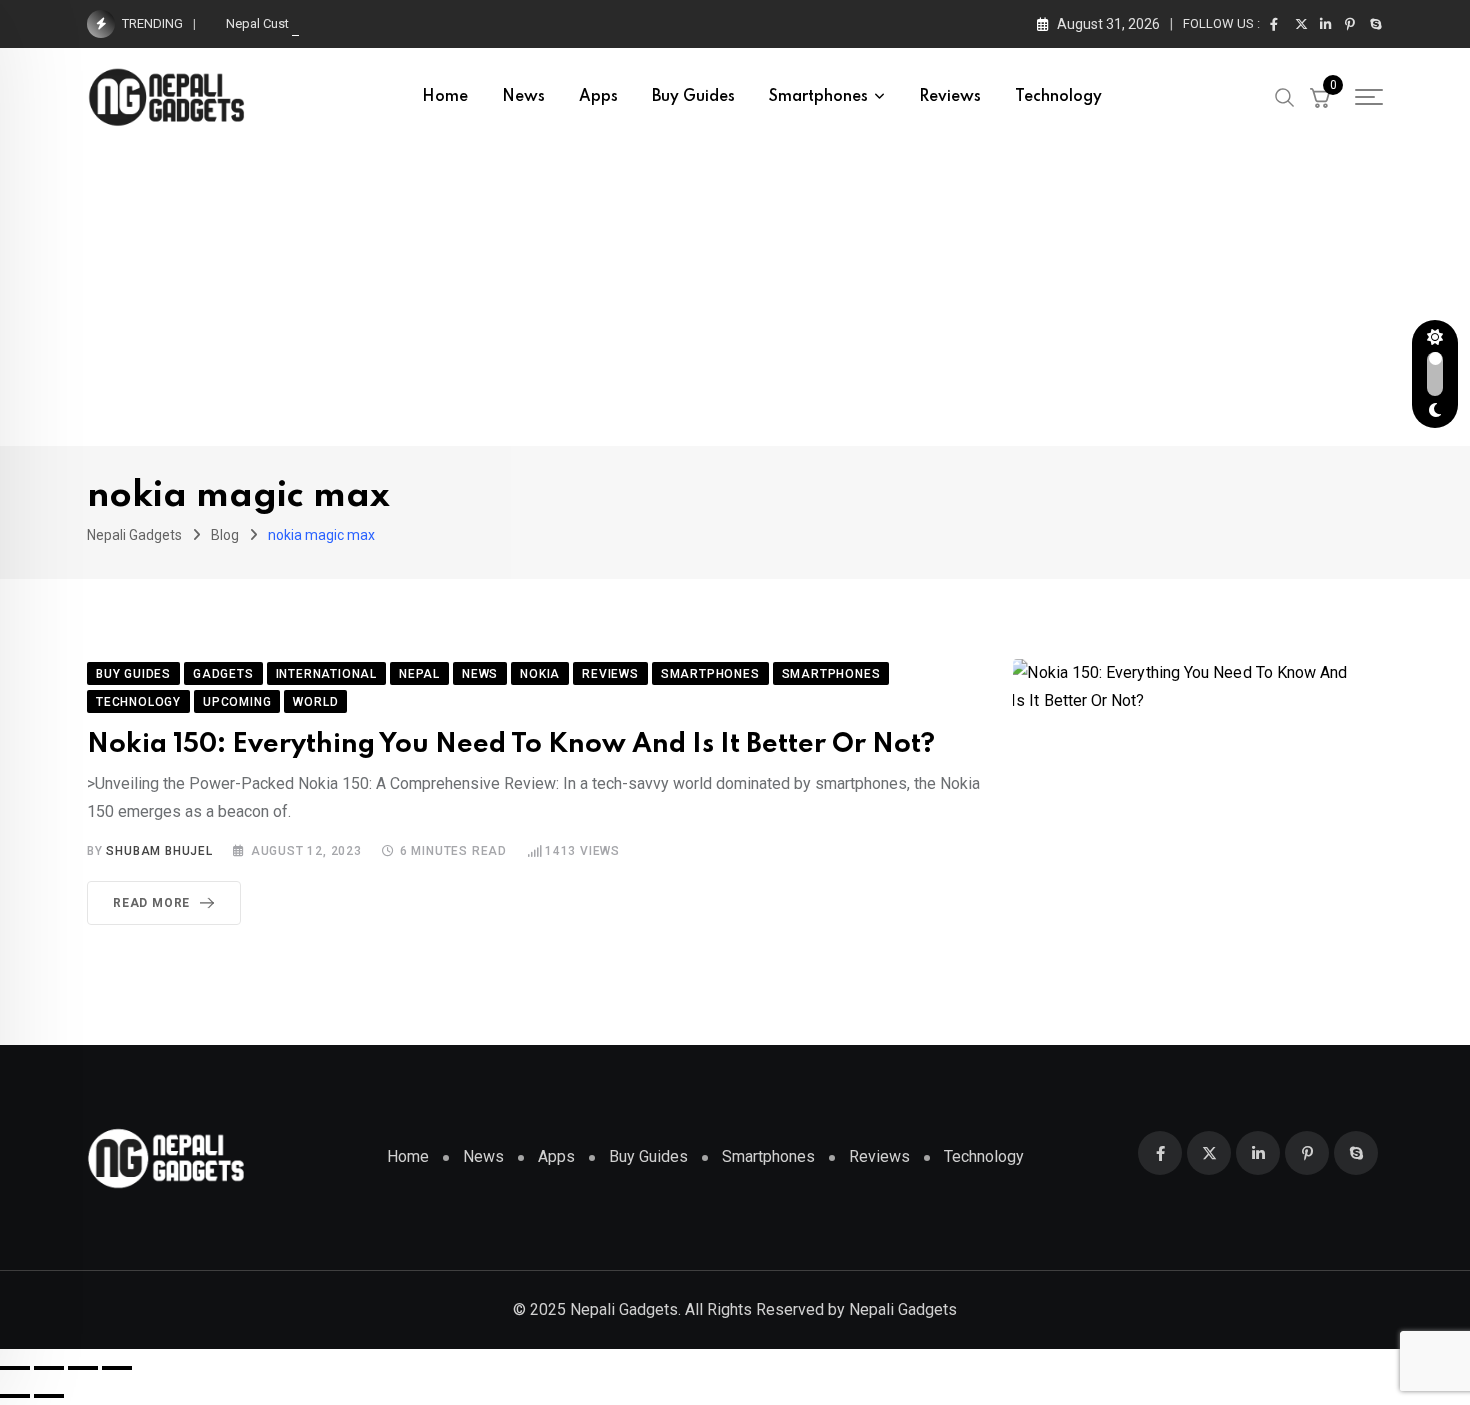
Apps (598, 97)
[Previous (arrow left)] (15, 1396)
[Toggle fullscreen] (49, 1368)
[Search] (1285, 96)
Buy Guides (693, 97)
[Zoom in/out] (15, 1368)
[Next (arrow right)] (49, 1396)
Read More (151, 903)
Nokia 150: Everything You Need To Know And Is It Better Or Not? (511, 744)
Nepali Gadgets (903, 1309)
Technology (1058, 97)
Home (445, 97)
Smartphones (818, 97)
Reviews (950, 97)
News (523, 97)
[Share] (83, 1368)
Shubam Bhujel (159, 851)
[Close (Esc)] (117, 1368)
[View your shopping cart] (1320, 97)
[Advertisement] (735, 296)
